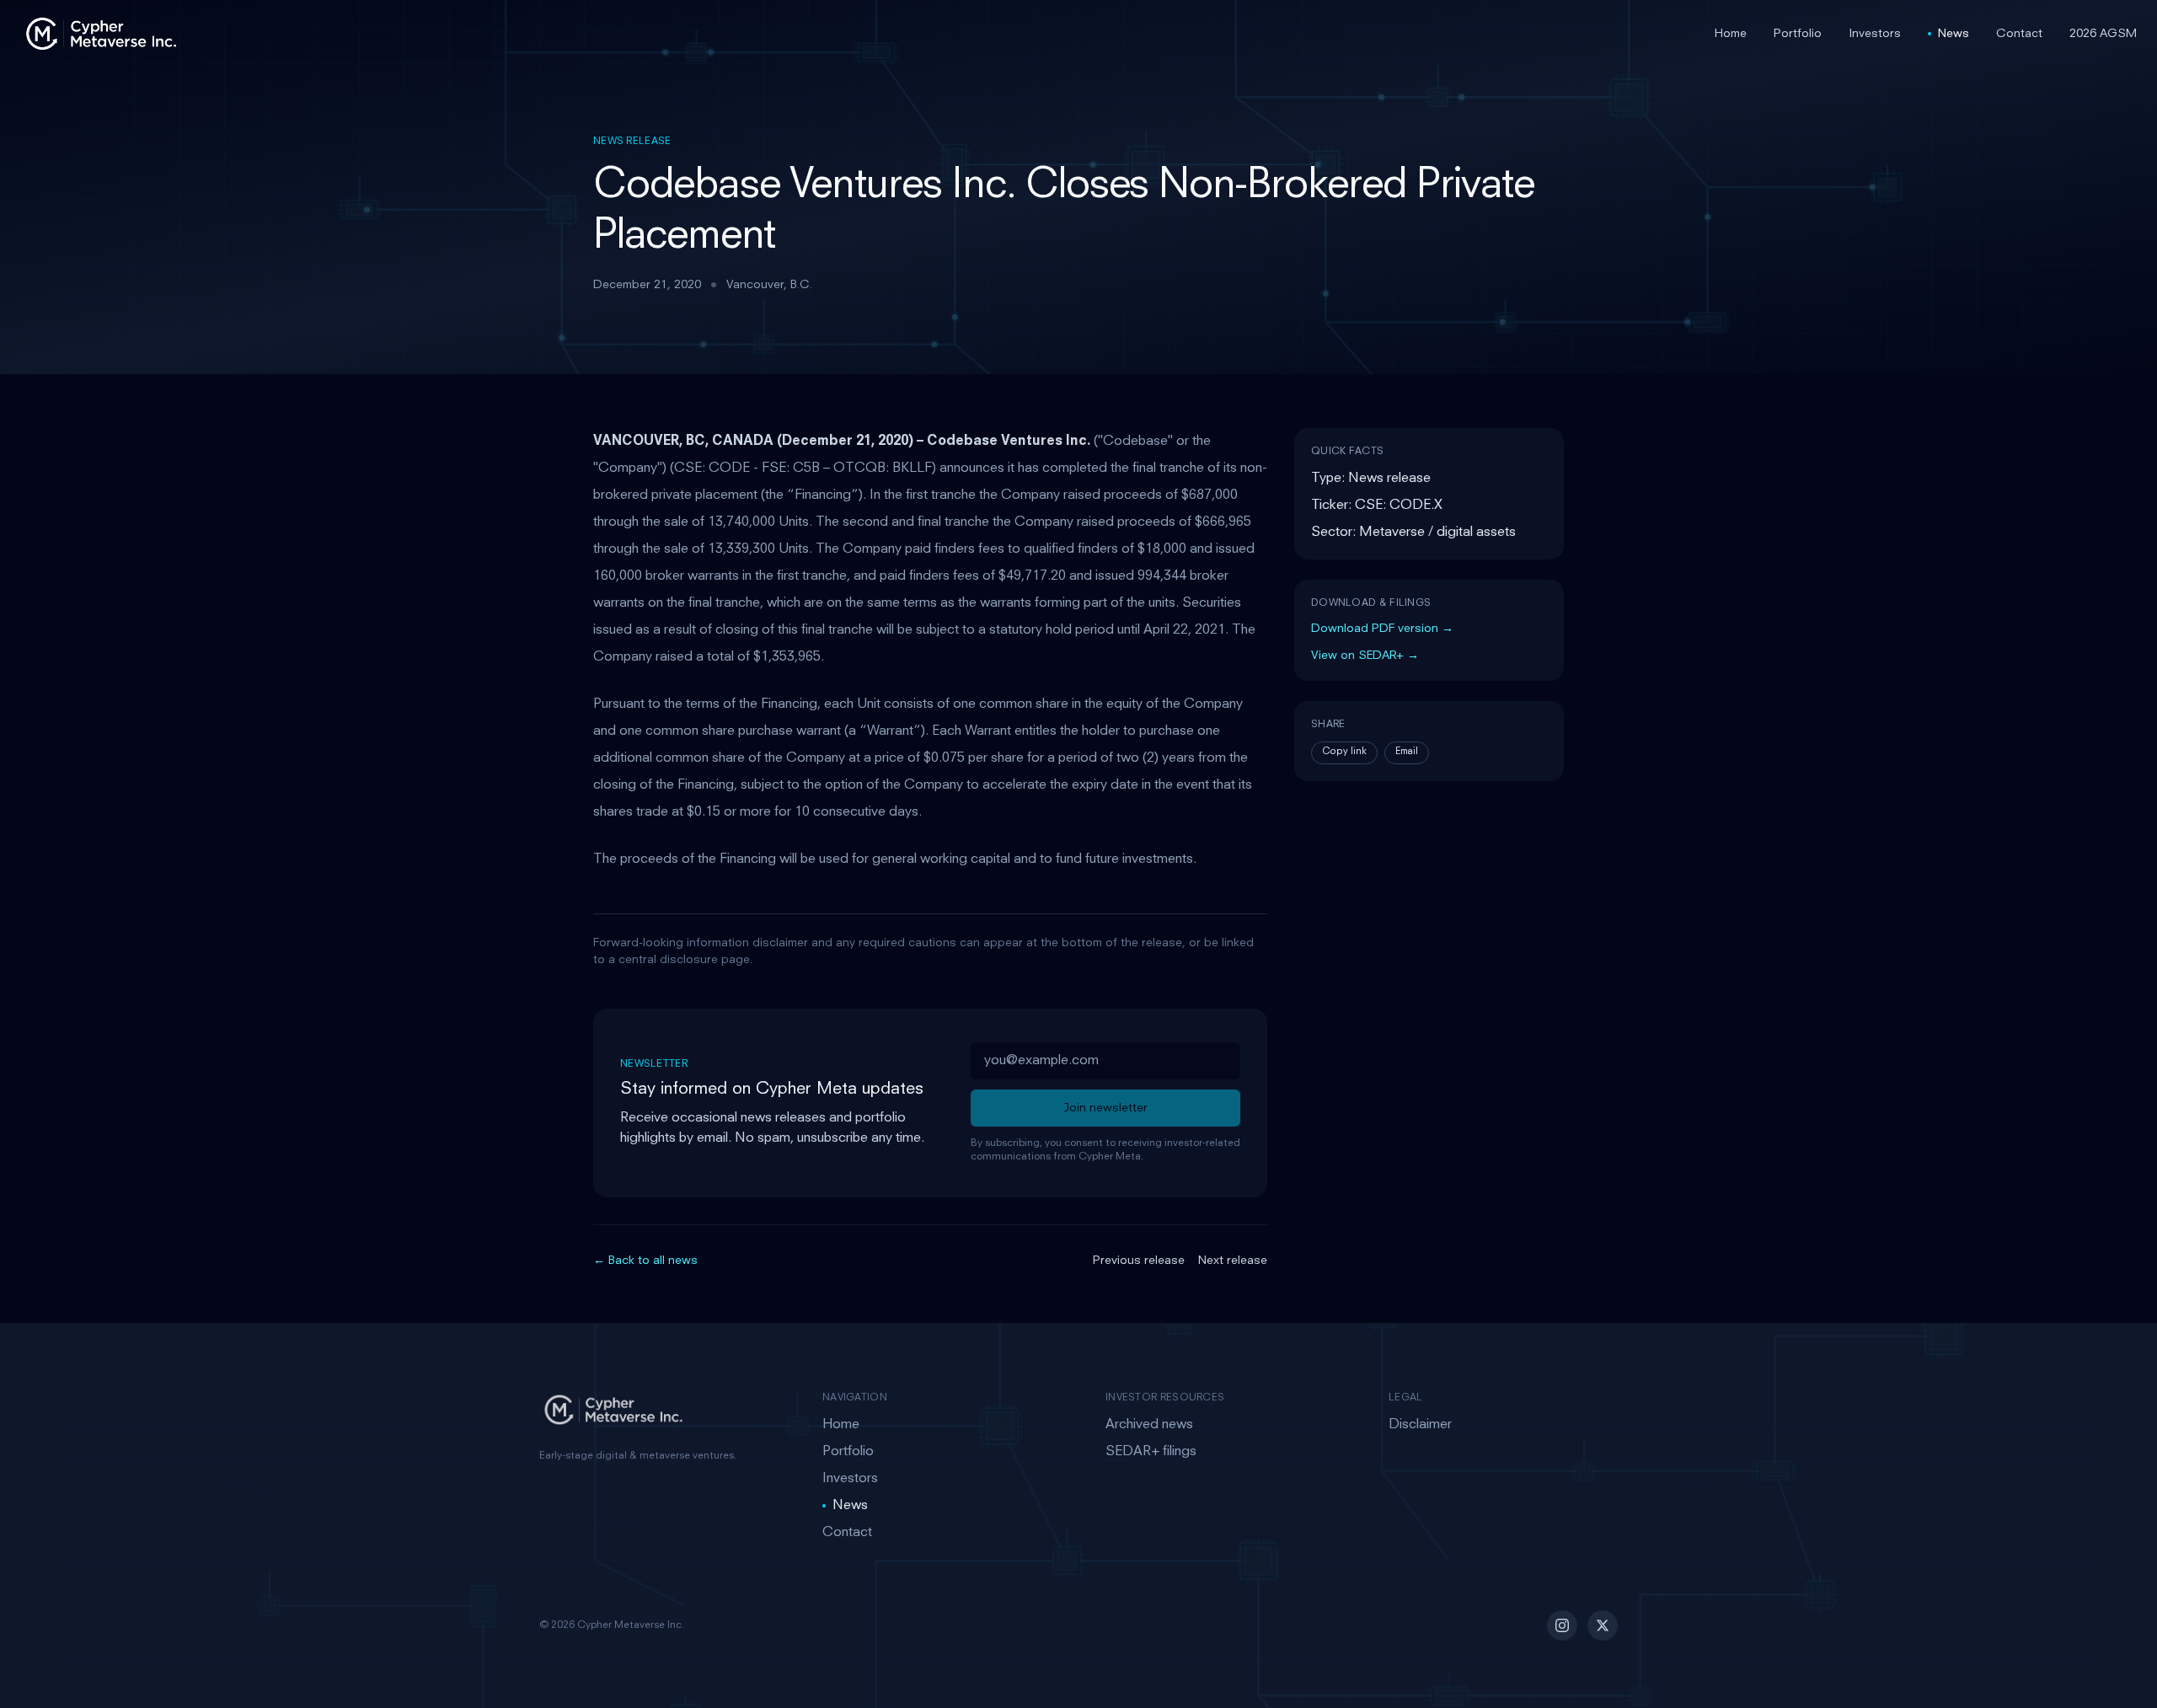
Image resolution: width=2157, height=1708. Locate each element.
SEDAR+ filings (1151, 1452)
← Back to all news (645, 1261)
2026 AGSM (2103, 34)
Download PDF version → (1382, 629)
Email (1407, 752)
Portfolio (1798, 34)
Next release (1233, 1261)
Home (1731, 34)
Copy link (1344, 752)
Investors (1875, 34)
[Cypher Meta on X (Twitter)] (1603, 1625)
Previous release (1139, 1261)
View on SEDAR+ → (1365, 656)
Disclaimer (1420, 1425)
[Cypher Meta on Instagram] (1562, 1625)
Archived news (1149, 1425)
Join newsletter (1106, 1108)
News (1954, 34)
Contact (2019, 34)
